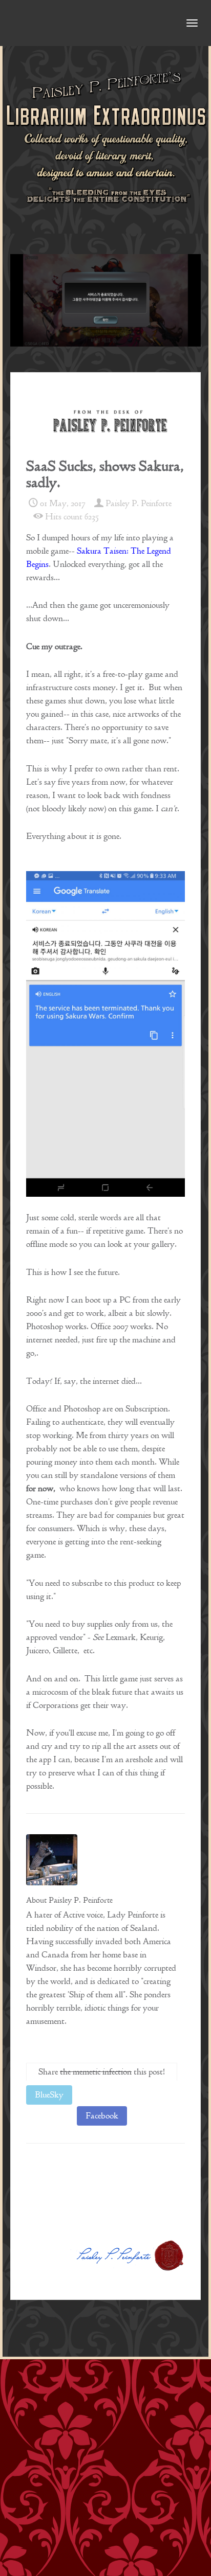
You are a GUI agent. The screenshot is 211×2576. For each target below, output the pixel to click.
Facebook (102, 2116)
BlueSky (49, 2095)
